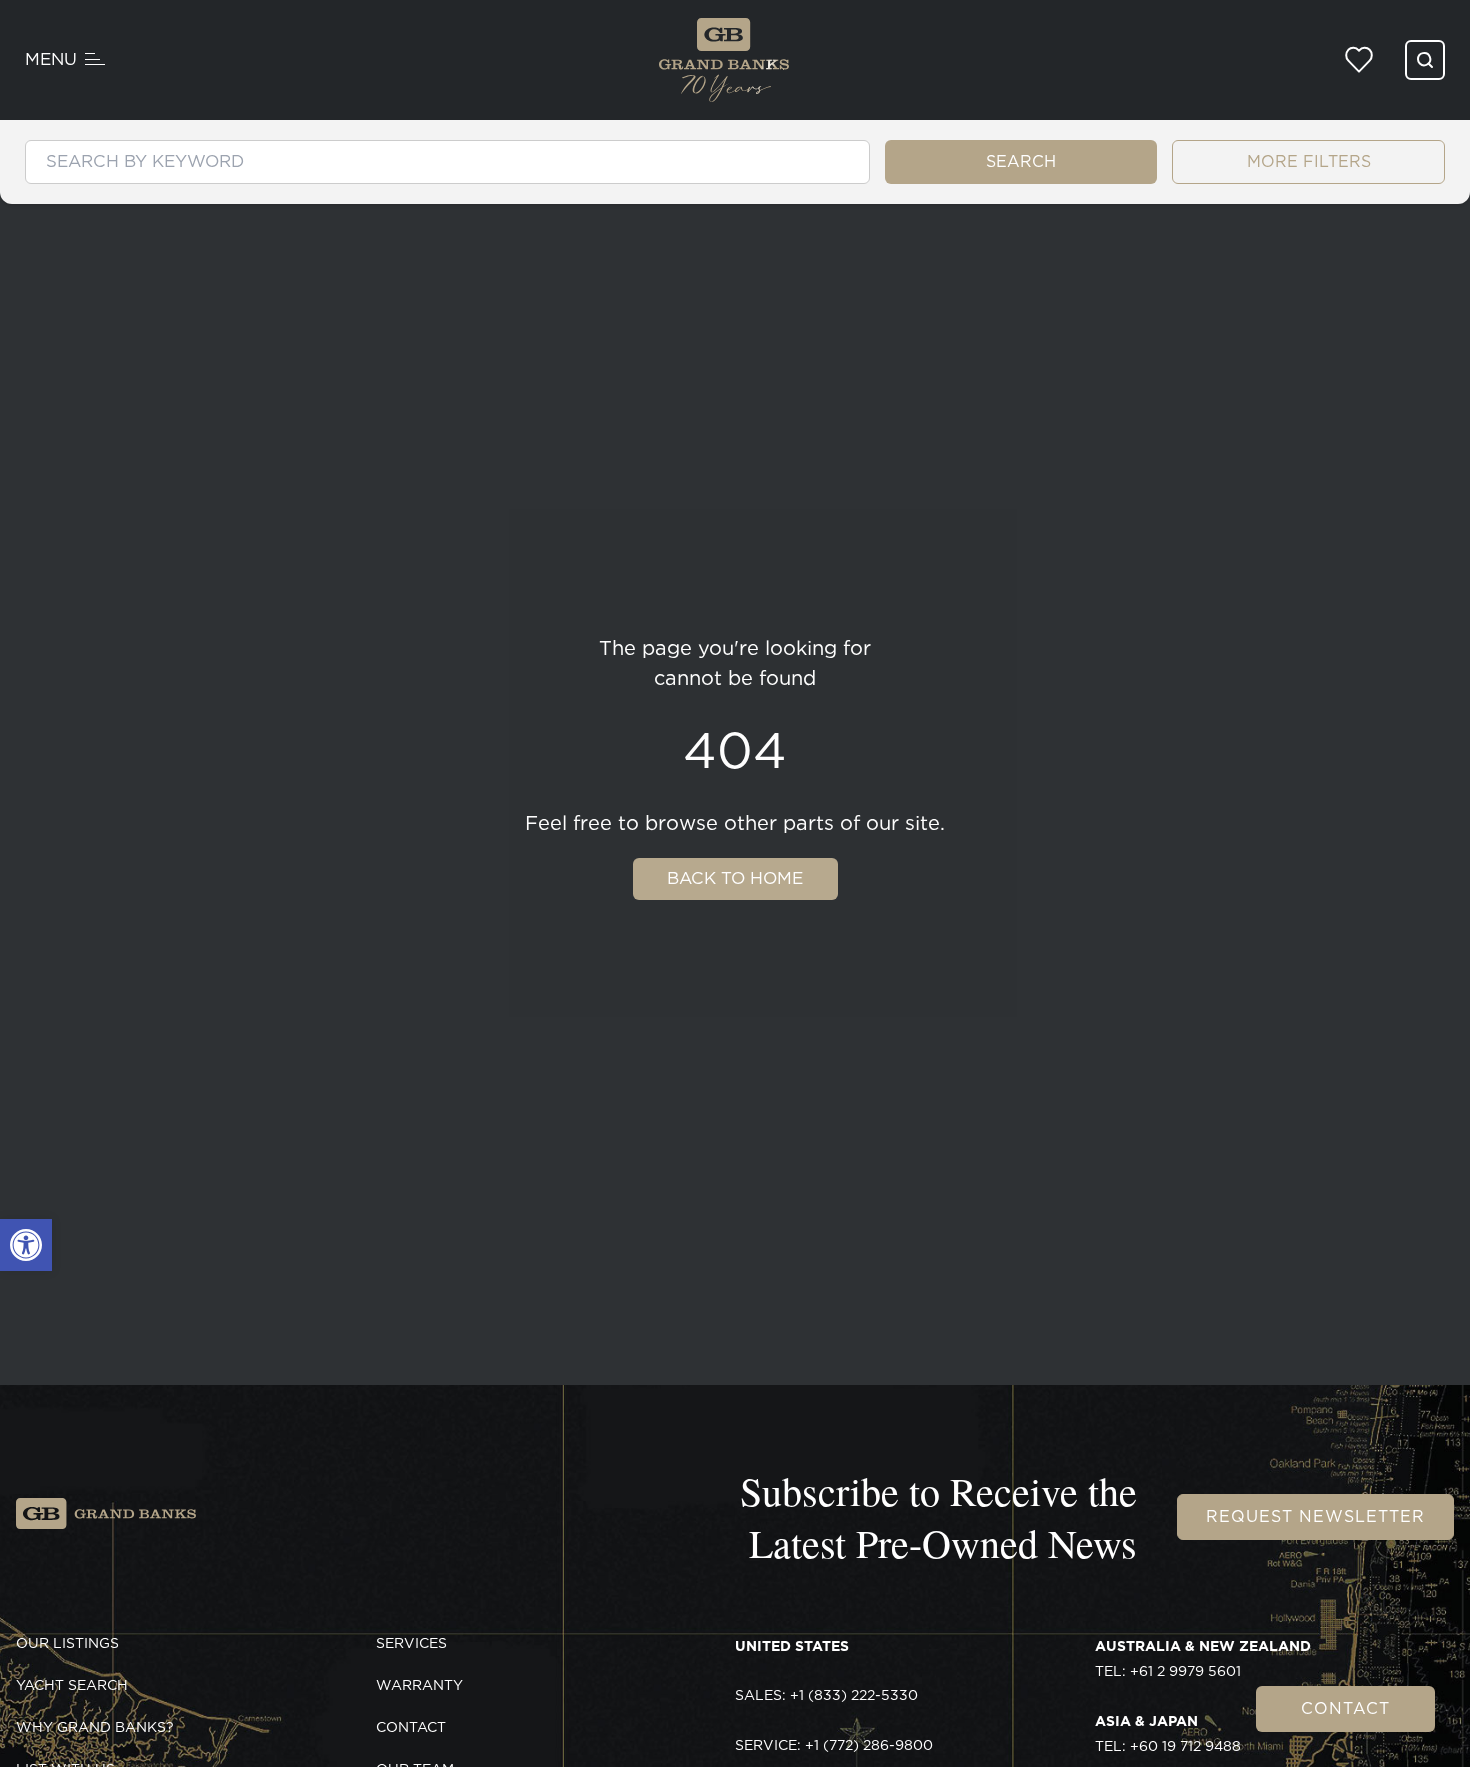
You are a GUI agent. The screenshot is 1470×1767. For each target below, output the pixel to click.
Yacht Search (72, 1685)
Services (411, 1643)
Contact (1345, 1708)
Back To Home (735, 878)
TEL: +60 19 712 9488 (1168, 1734)
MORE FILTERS (1309, 161)
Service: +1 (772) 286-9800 (834, 1745)
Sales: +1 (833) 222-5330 (826, 1695)
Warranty (419, 1685)
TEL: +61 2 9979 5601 (1203, 1659)
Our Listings (67, 1643)
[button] (26, 1245)
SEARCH (1021, 161)
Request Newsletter (1315, 1516)
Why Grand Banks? (95, 1727)
